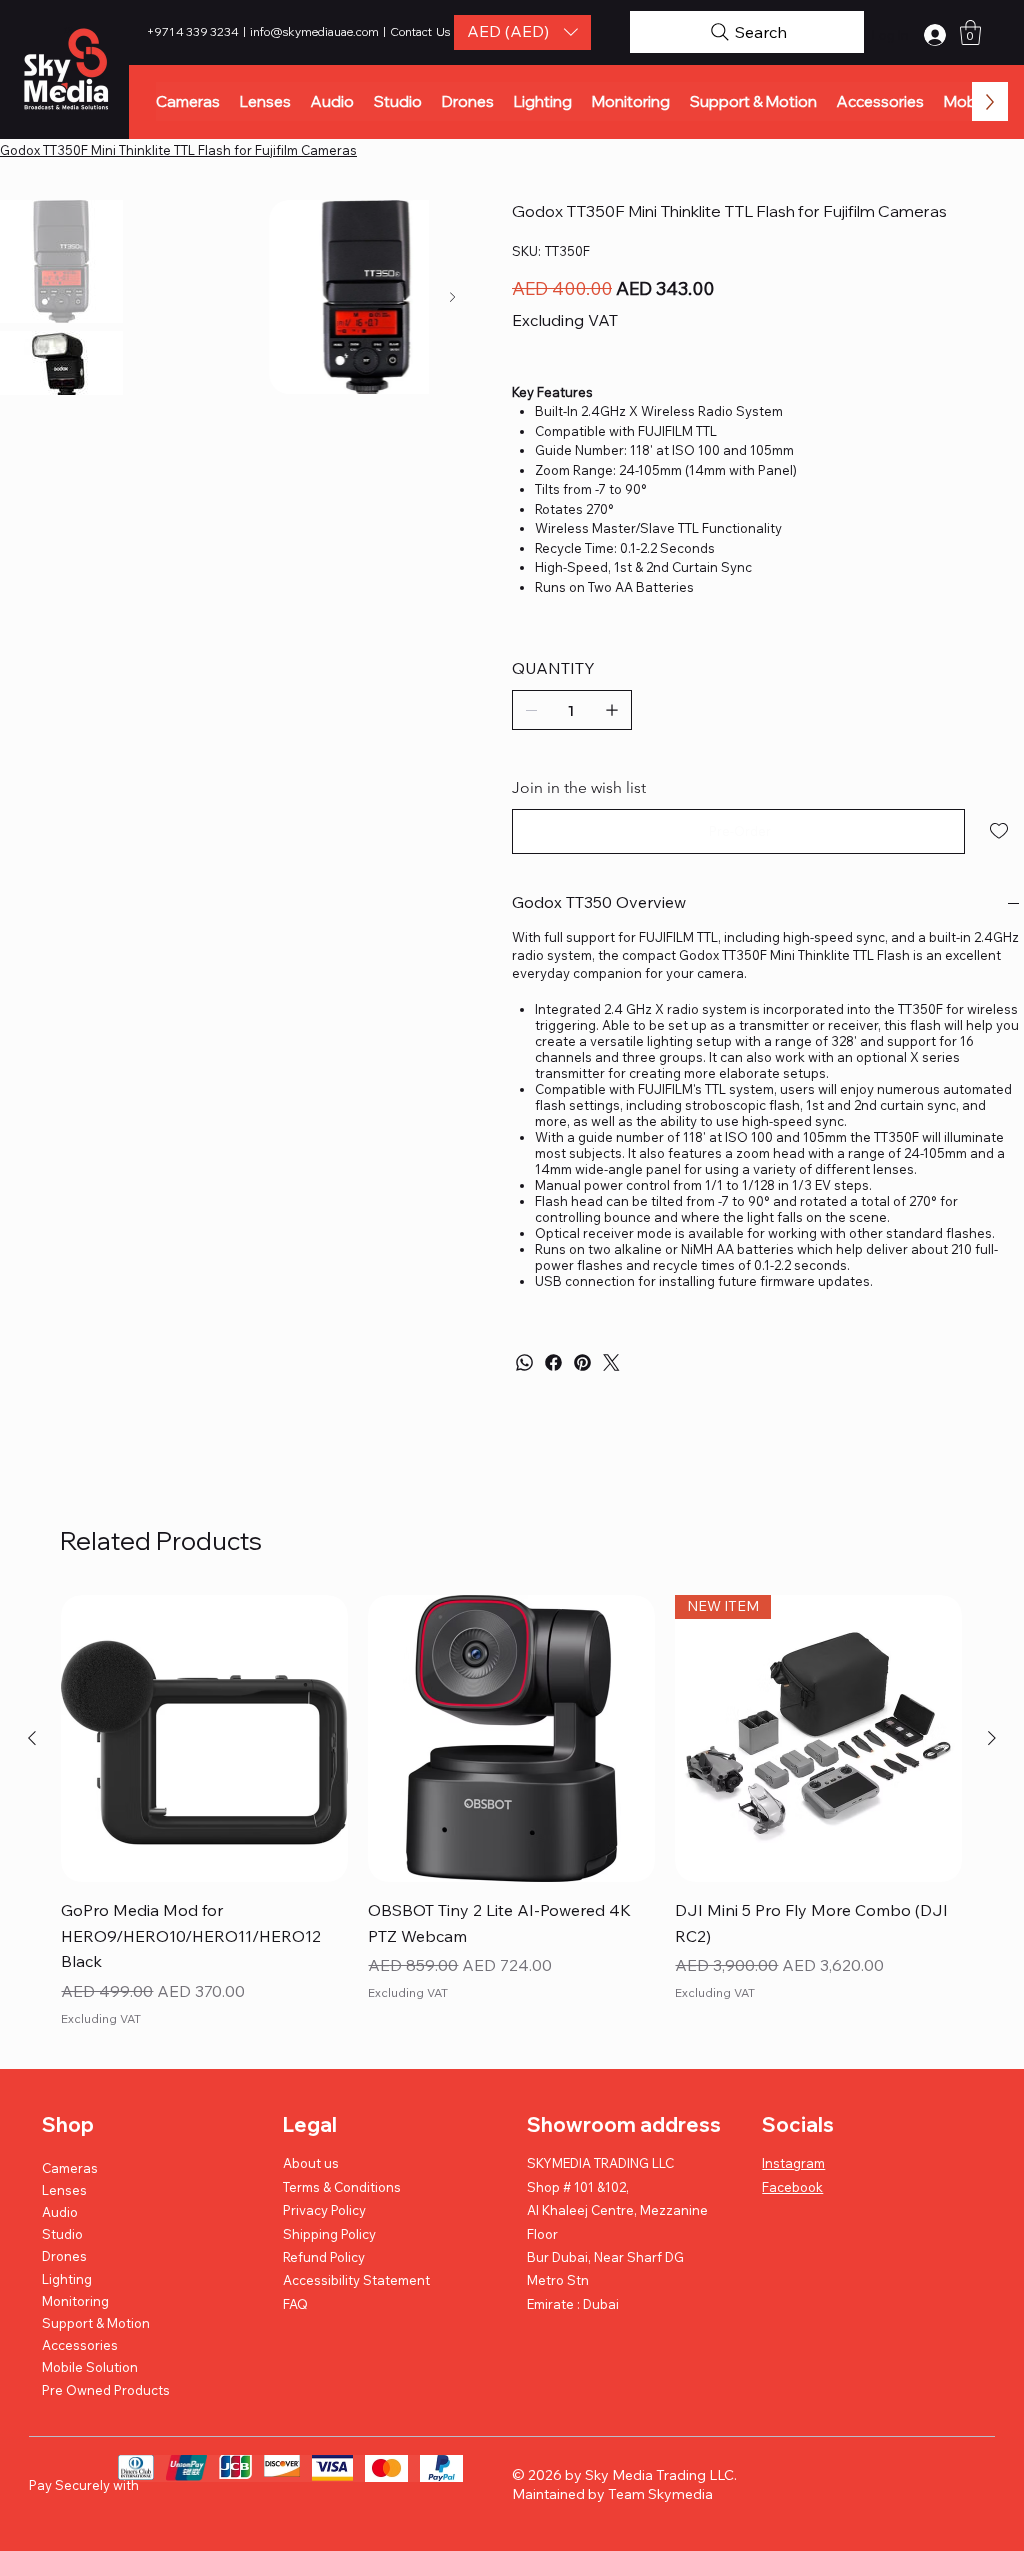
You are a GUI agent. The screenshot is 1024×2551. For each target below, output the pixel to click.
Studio (62, 2234)
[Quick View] (204, 1738)
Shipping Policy (329, 2234)
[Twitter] (611, 1362)
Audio (60, 2212)
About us (311, 2163)
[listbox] (522, 32)
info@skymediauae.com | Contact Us (350, 31)
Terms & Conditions (342, 2187)
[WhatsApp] (524, 1362)
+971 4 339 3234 (194, 31)
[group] (511, 1813)
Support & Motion (96, 2323)
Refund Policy (324, 2257)
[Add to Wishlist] (1000, 831)
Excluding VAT (101, 2018)
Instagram (793, 2163)
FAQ (295, 2304)
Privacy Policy (324, 2210)
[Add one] (612, 710)
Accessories (80, 2345)
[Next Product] (992, 1738)
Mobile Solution (90, 2367)
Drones (64, 2256)
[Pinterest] (582, 1362)
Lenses (64, 2190)
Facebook (792, 2187)
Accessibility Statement (356, 2280)
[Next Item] (452, 297)
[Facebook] (553, 1362)
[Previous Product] (32, 1738)
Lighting (67, 2279)
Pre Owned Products (106, 2390)
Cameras (70, 2168)
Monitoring (75, 2301)
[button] (522, 32)
